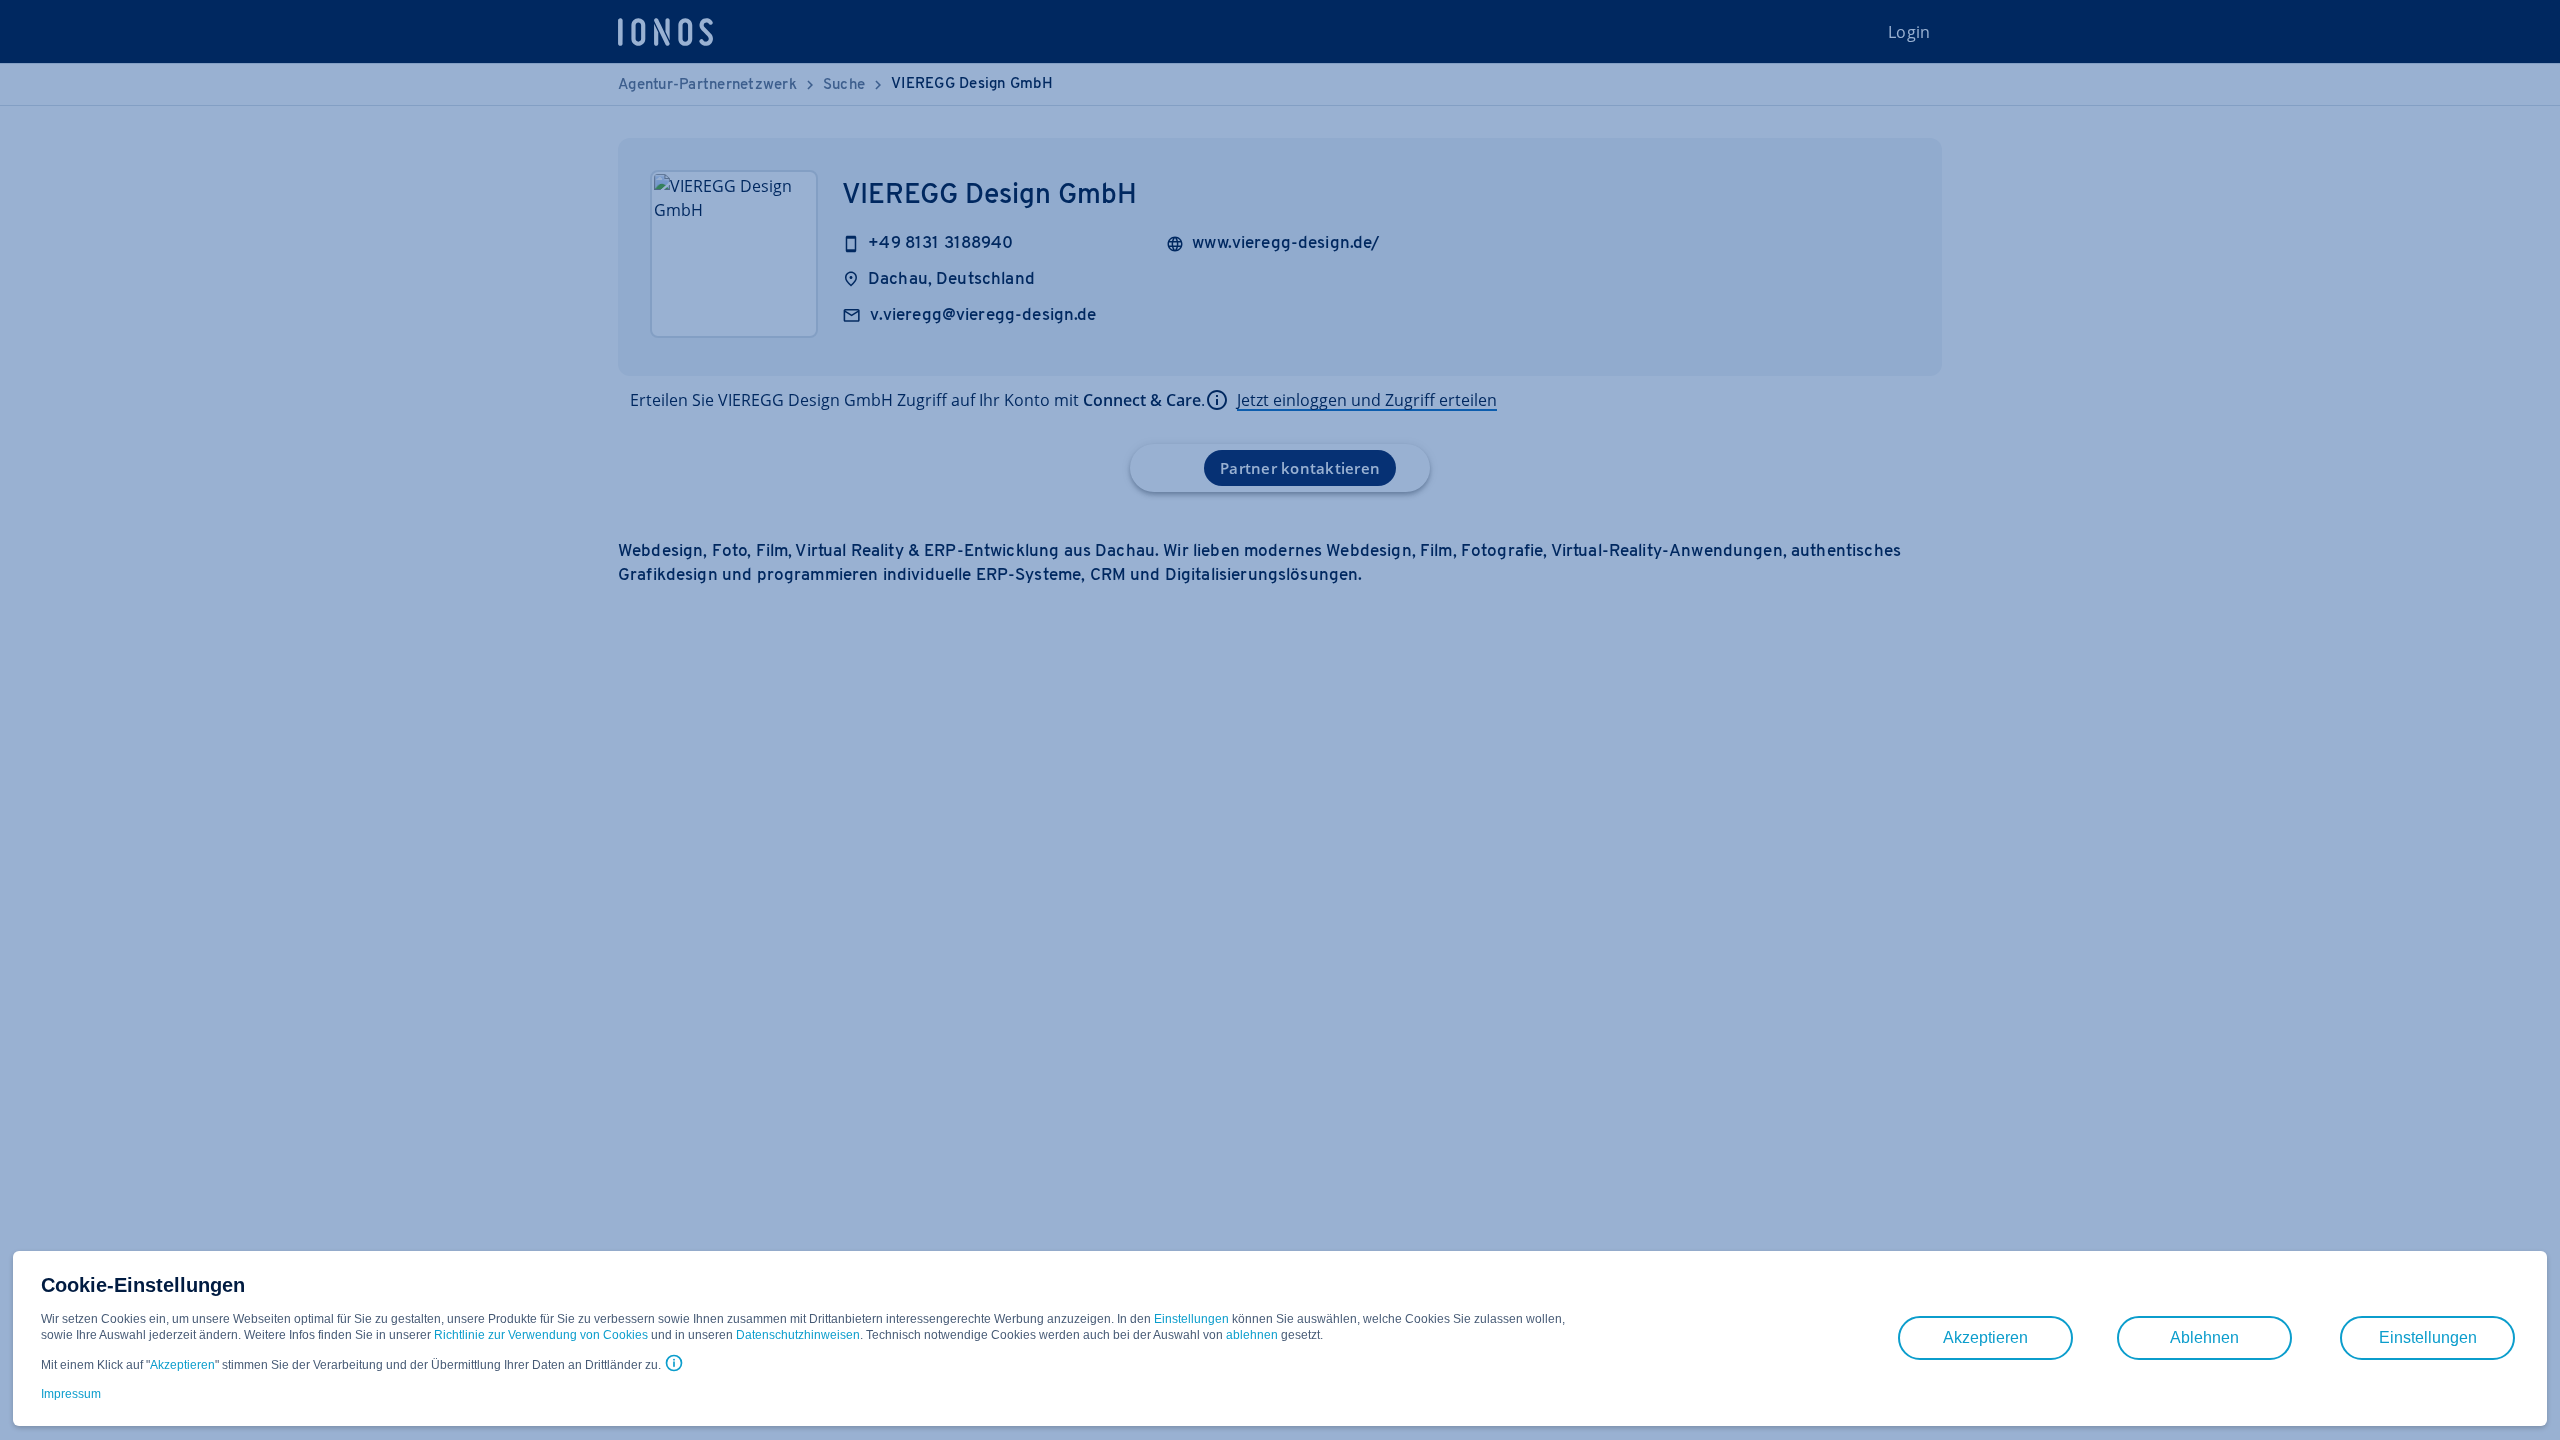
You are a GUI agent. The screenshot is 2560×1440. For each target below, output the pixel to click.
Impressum (71, 1394)
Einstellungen (1191, 1319)
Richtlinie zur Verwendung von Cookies (541, 1335)
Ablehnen (2204, 1337)
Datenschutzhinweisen (798, 1335)
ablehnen (1252, 1335)
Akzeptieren (182, 1365)
